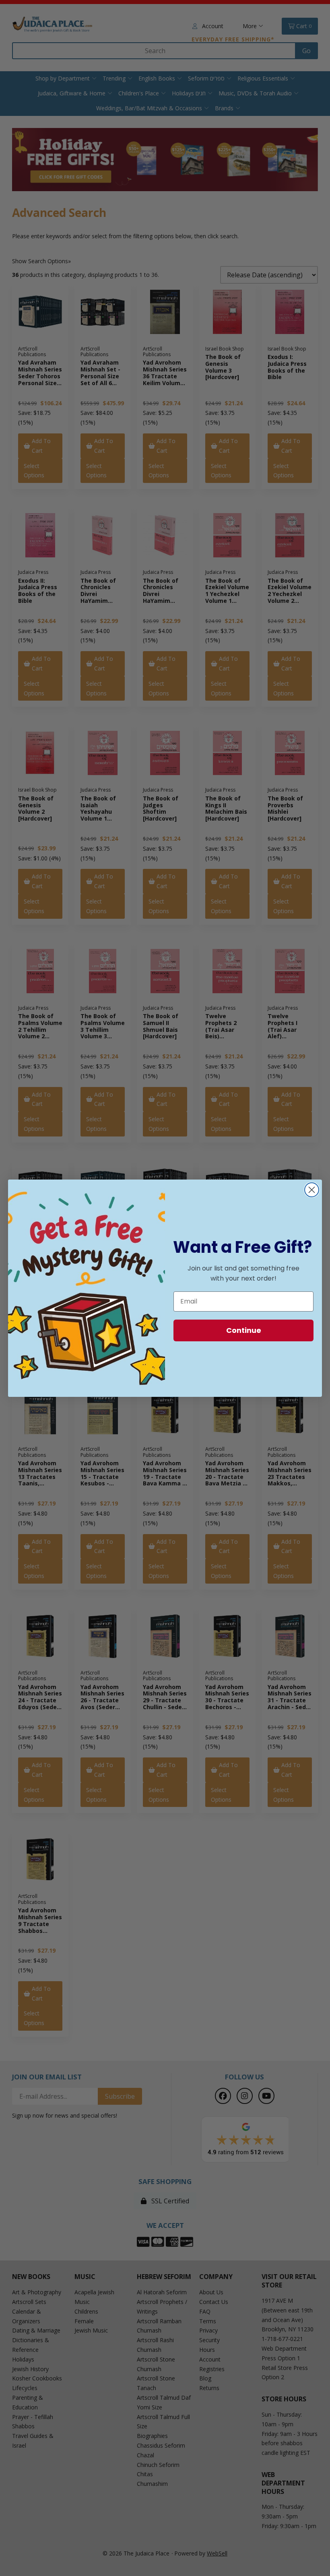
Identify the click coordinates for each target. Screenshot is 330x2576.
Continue (244, 1330)
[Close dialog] (312, 1190)
